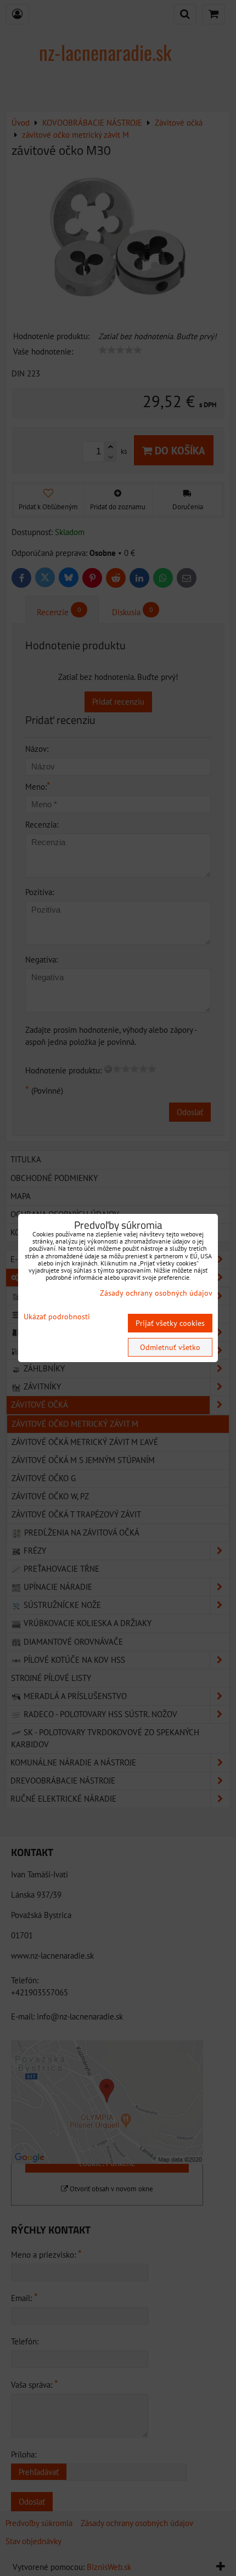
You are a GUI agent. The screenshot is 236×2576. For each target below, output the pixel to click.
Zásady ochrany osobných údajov (156, 1293)
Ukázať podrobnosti (57, 1317)
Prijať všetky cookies (170, 1323)
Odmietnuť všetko (170, 1347)
